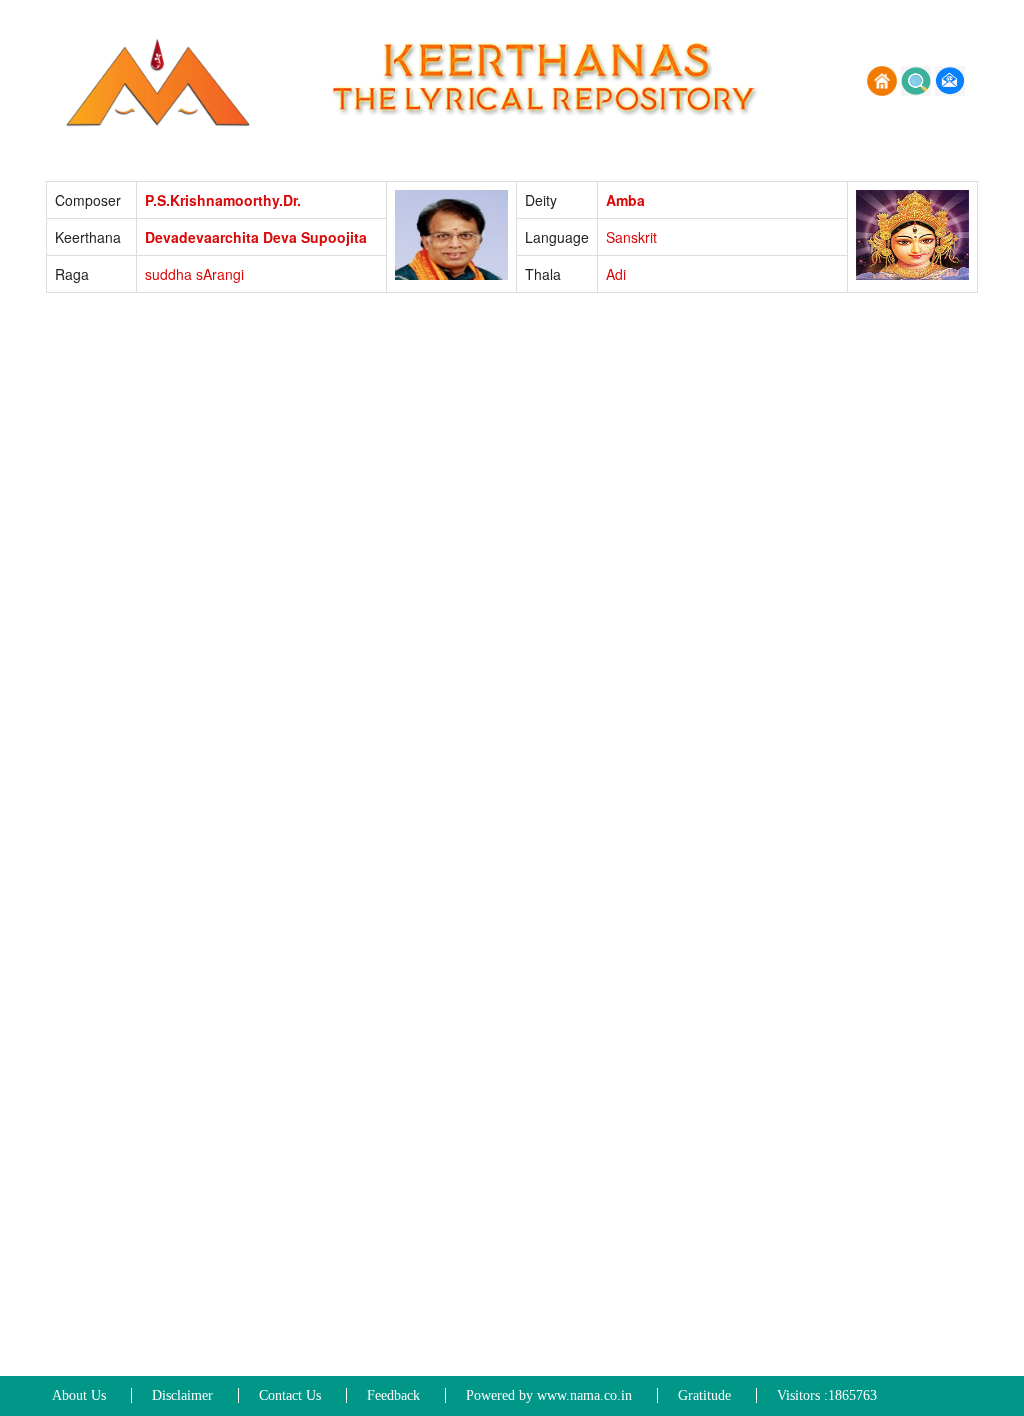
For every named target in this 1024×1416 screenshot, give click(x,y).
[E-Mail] (950, 79)
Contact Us (290, 1395)
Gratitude (704, 1395)
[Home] (884, 79)
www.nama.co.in (584, 1395)
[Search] (918, 79)
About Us (79, 1395)
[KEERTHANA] (161, 79)
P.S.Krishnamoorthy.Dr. (223, 200)
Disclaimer (182, 1395)
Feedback (393, 1395)
